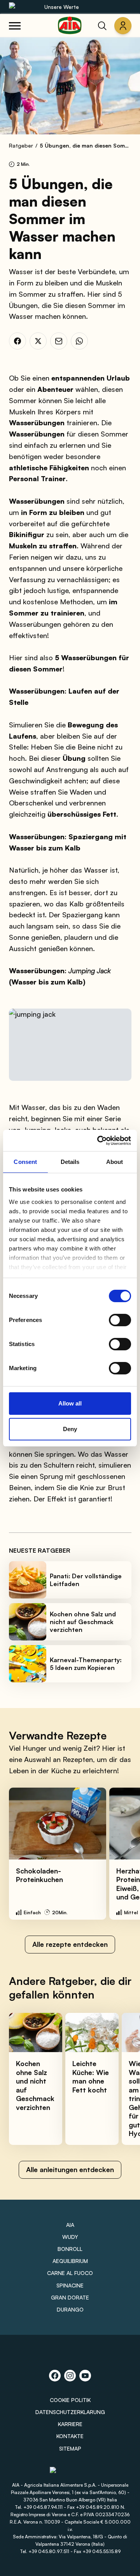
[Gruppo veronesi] (70, 2473)
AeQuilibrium (70, 2261)
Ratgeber (21, 145)
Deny (70, 1429)
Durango (70, 2309)
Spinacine (70, 2285)
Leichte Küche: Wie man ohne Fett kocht (91, 2077)
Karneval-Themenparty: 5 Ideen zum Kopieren (86, 1664)
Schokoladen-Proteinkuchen (39, 1875)
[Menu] (15, 26)
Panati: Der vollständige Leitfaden (86, 1580)
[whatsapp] (79, 341)
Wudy (70, 2237)
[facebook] (17, 341)
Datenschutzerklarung (70, 2412)
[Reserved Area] (123, 26)
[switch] (120, 1320)
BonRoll (70, 2249)
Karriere (70, 2424)
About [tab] (115, 1162)
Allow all (70, 1403)
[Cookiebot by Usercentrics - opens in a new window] (99, 1141)
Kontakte (70, 2436)
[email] (59, 341)
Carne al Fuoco (70, 2273)
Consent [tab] (25, 1162)
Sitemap (70, 2448)
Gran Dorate (70, 2297)
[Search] (102, 26)
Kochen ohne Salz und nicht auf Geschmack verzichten (83, 1622)
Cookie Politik (70, 2400)
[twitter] (38, 341)
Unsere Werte (62, 7)
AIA (70, 2225)
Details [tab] (70, 1162)
